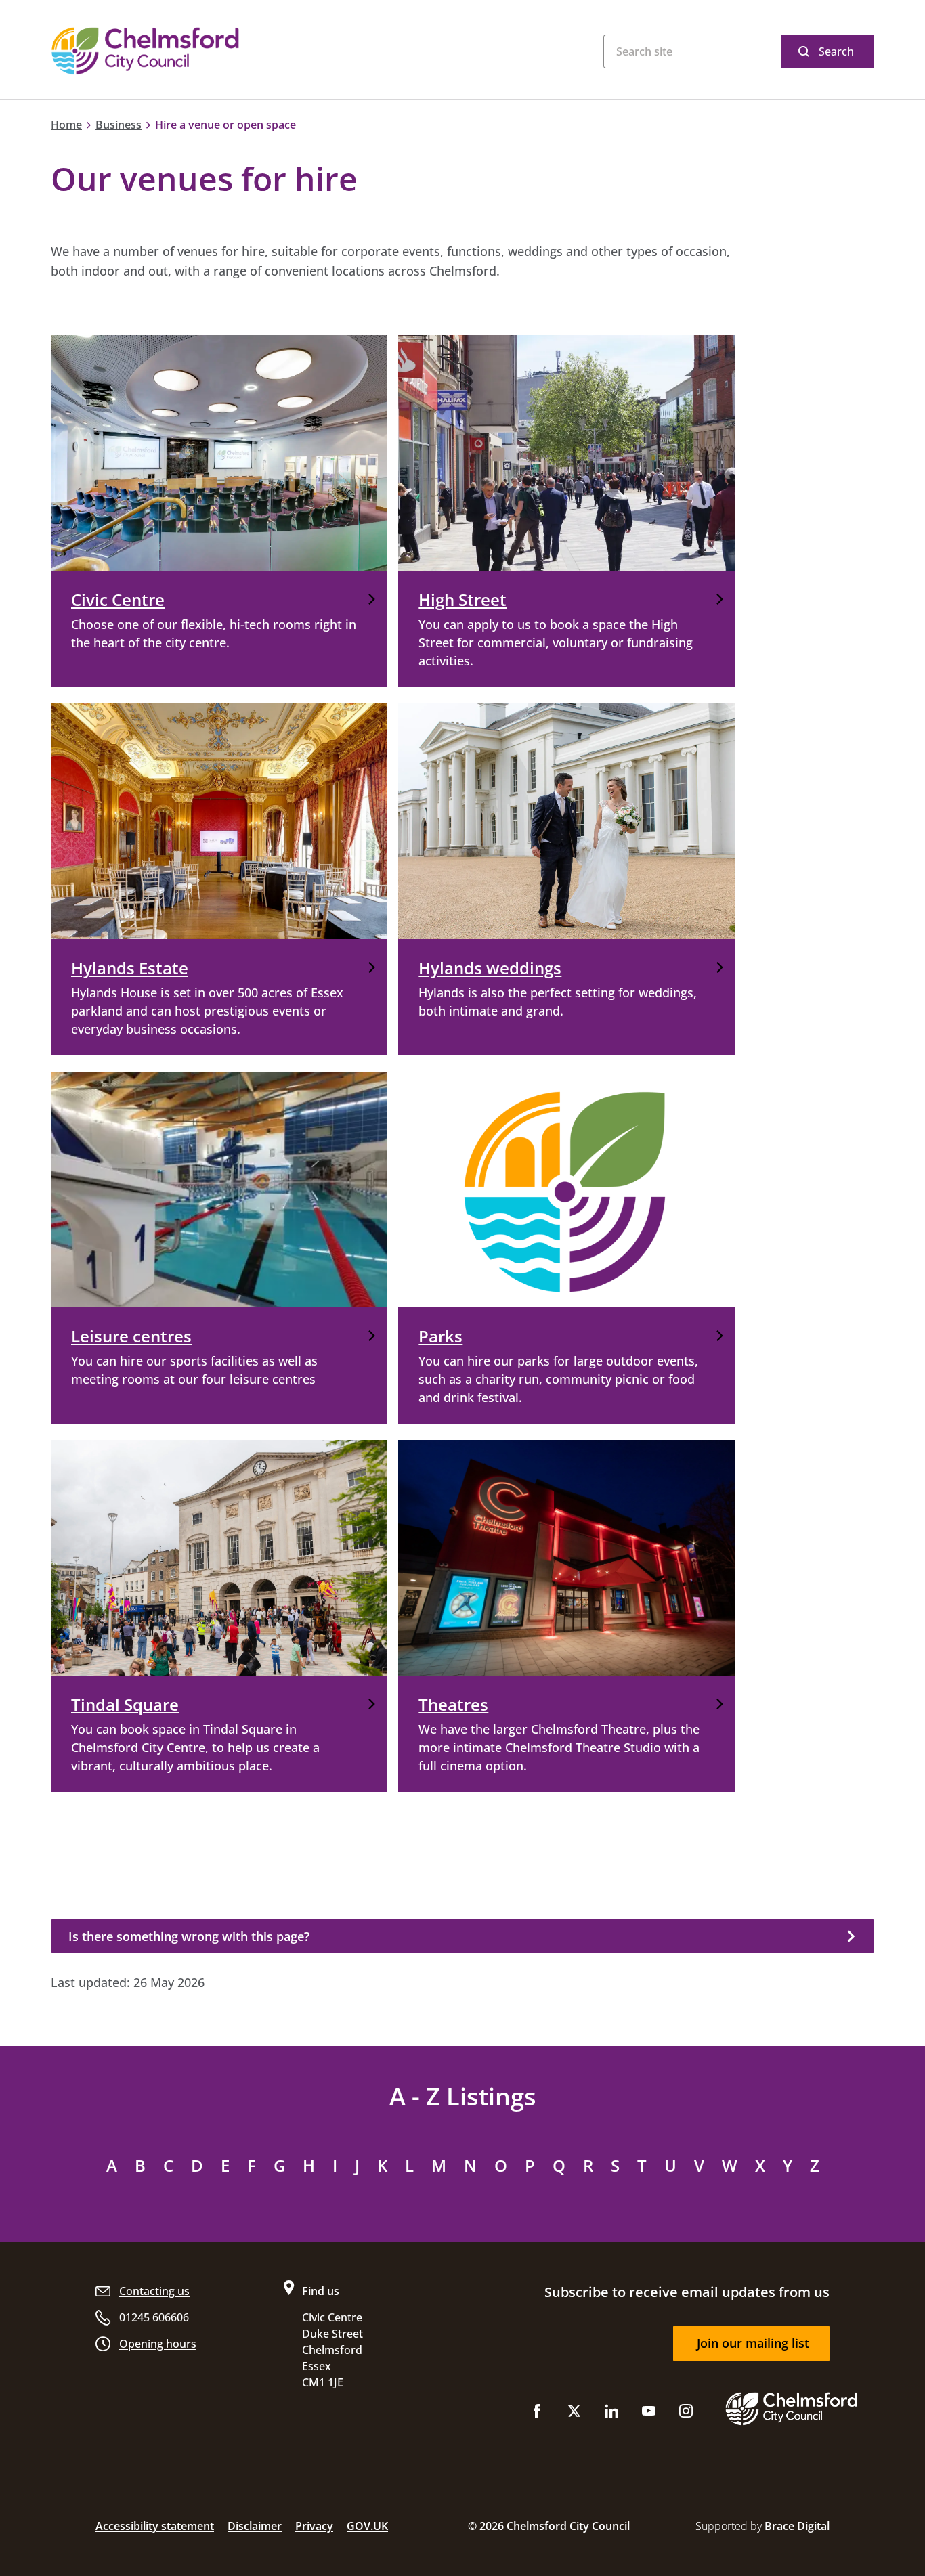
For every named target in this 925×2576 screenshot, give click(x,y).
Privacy (314, 2526)
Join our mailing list (753, 2343)
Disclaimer (255, 2526)
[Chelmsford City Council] (219, 51)
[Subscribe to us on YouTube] (649, 2414)
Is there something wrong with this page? (189, 1936)
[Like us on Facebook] (537, 2414)
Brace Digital (797, 2526)
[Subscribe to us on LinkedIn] (611, 2414)
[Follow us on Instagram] (686, 2414)
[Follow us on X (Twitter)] (574, 2414)
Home (66, 125)
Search (836, 51)
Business (119, 125)
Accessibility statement (155, 2526)
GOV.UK (367, 2526)
